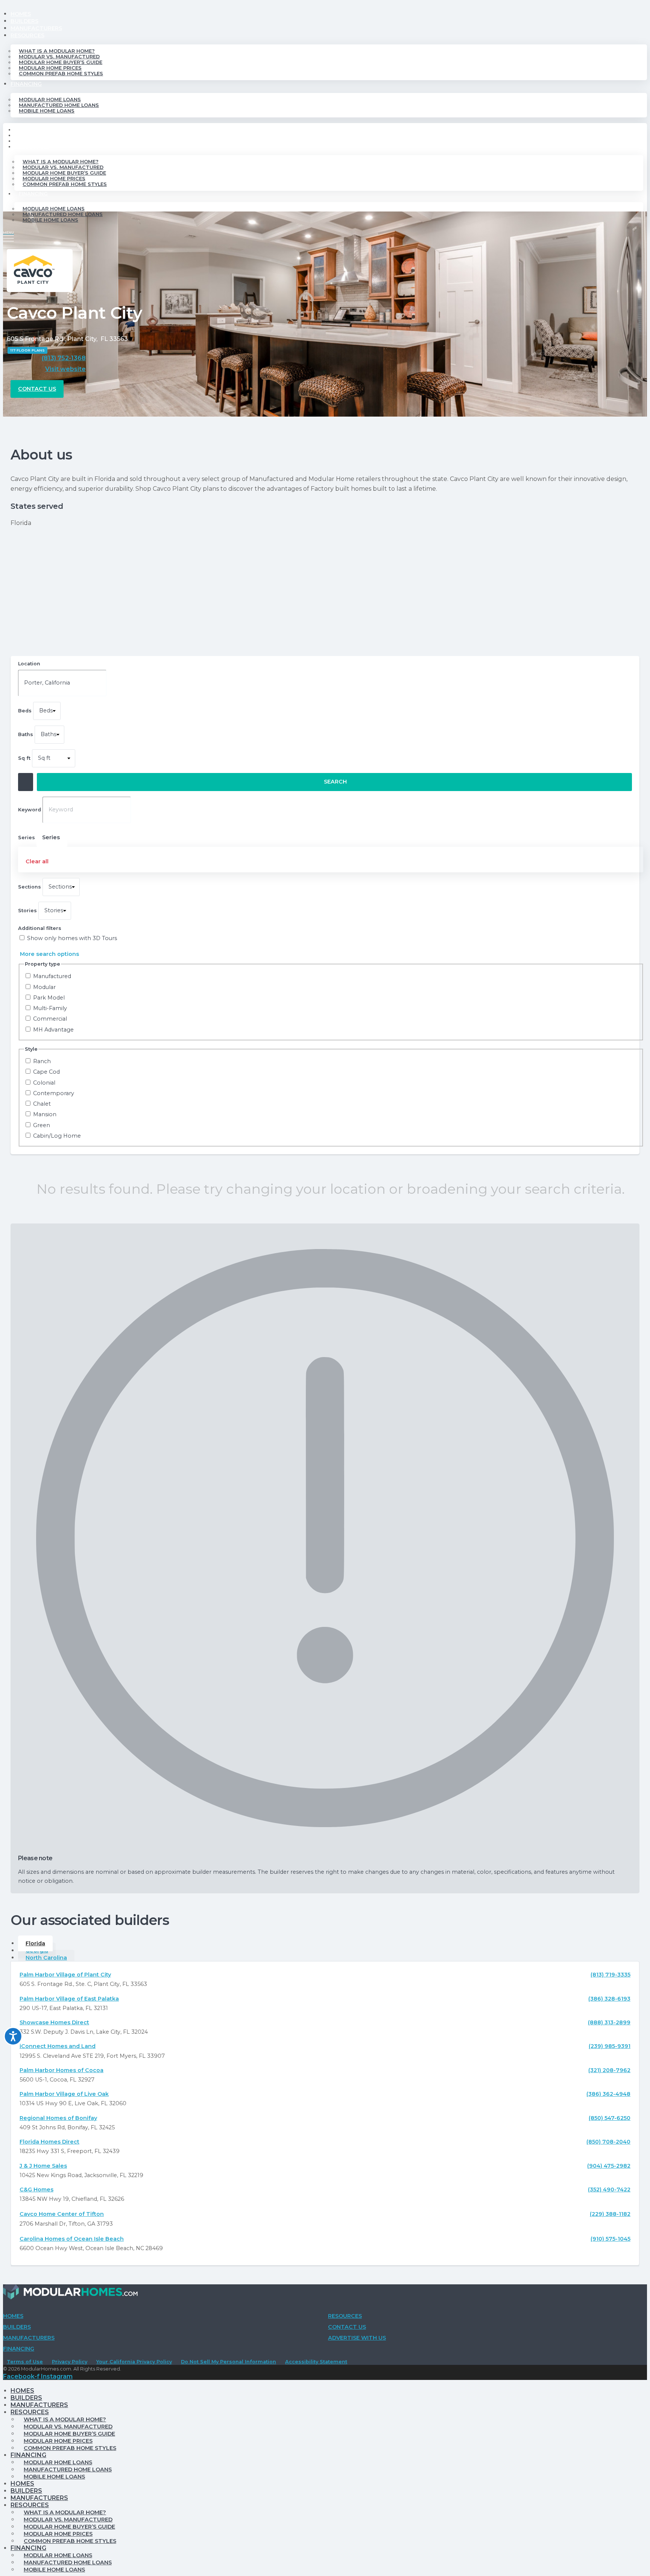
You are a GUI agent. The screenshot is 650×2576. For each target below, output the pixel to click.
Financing (26, 84)
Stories (27, 911)
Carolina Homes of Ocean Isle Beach (72, 2239)
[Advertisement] (325, 592)
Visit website (65, 369)
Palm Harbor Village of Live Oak (64, 2094)
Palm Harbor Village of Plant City (65, 1975)
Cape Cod (46, 1072)
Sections (30, 887)
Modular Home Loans (50, 100)
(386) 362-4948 (608, 2094)
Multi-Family (50, 1008)
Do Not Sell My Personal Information (229, 2362)
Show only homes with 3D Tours (72, 938)
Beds (25, 711)
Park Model (49, 998)
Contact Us (347, 2327)
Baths (26, 734)
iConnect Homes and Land (58, 2046)
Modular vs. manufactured (59, 57)
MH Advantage (53, 1030)
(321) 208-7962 (609, 2070)
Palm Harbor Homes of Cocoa (62, 2070)
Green (42, 1125)
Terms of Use (25, 2362)
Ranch (42, 1061)
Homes (21, 14)
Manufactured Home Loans (59, 105)
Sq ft (24, 758)
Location (29, 664)
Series (51, 837)
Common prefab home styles (61, 74)
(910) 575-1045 (611, 2239)
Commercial (50, 1019)
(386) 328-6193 (609, 1999)
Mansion (45, 1115)
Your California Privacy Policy (134, 2362)
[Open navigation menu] (8, 236)
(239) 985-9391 (610, 2046)
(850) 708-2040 (608, 2142)
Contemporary (54, 1093)
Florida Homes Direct (49, 2142)
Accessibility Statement (316, 2362)
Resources (27, 35)
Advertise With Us (357, 2338)
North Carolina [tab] (46, 1958)
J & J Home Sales (43, 2166)
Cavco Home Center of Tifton (62, 2214)
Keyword (30, 810)
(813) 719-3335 (611, 1975)
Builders (24, 21)
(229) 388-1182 (610, 2214)
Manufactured (52, 976)
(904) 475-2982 (609, 2166)
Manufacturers (36, 28)
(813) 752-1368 (64, 358)
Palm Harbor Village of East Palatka (69, 1999)
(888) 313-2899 (609, 2022)
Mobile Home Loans (47, 111)
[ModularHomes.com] (70, 2294)
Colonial (44, 1083)
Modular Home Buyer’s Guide (61, 62)
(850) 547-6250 (610, 2118)
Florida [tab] (35, 1943)
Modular (44, 987)
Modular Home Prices (50, 68)
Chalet (42, 1104)
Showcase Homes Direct (54, 2022)
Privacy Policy (70, 2362)
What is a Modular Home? (57, 51)
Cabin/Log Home (57, 1136)
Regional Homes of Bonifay (58, 2118)
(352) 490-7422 (609, 2190)
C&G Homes (36, 2190)
